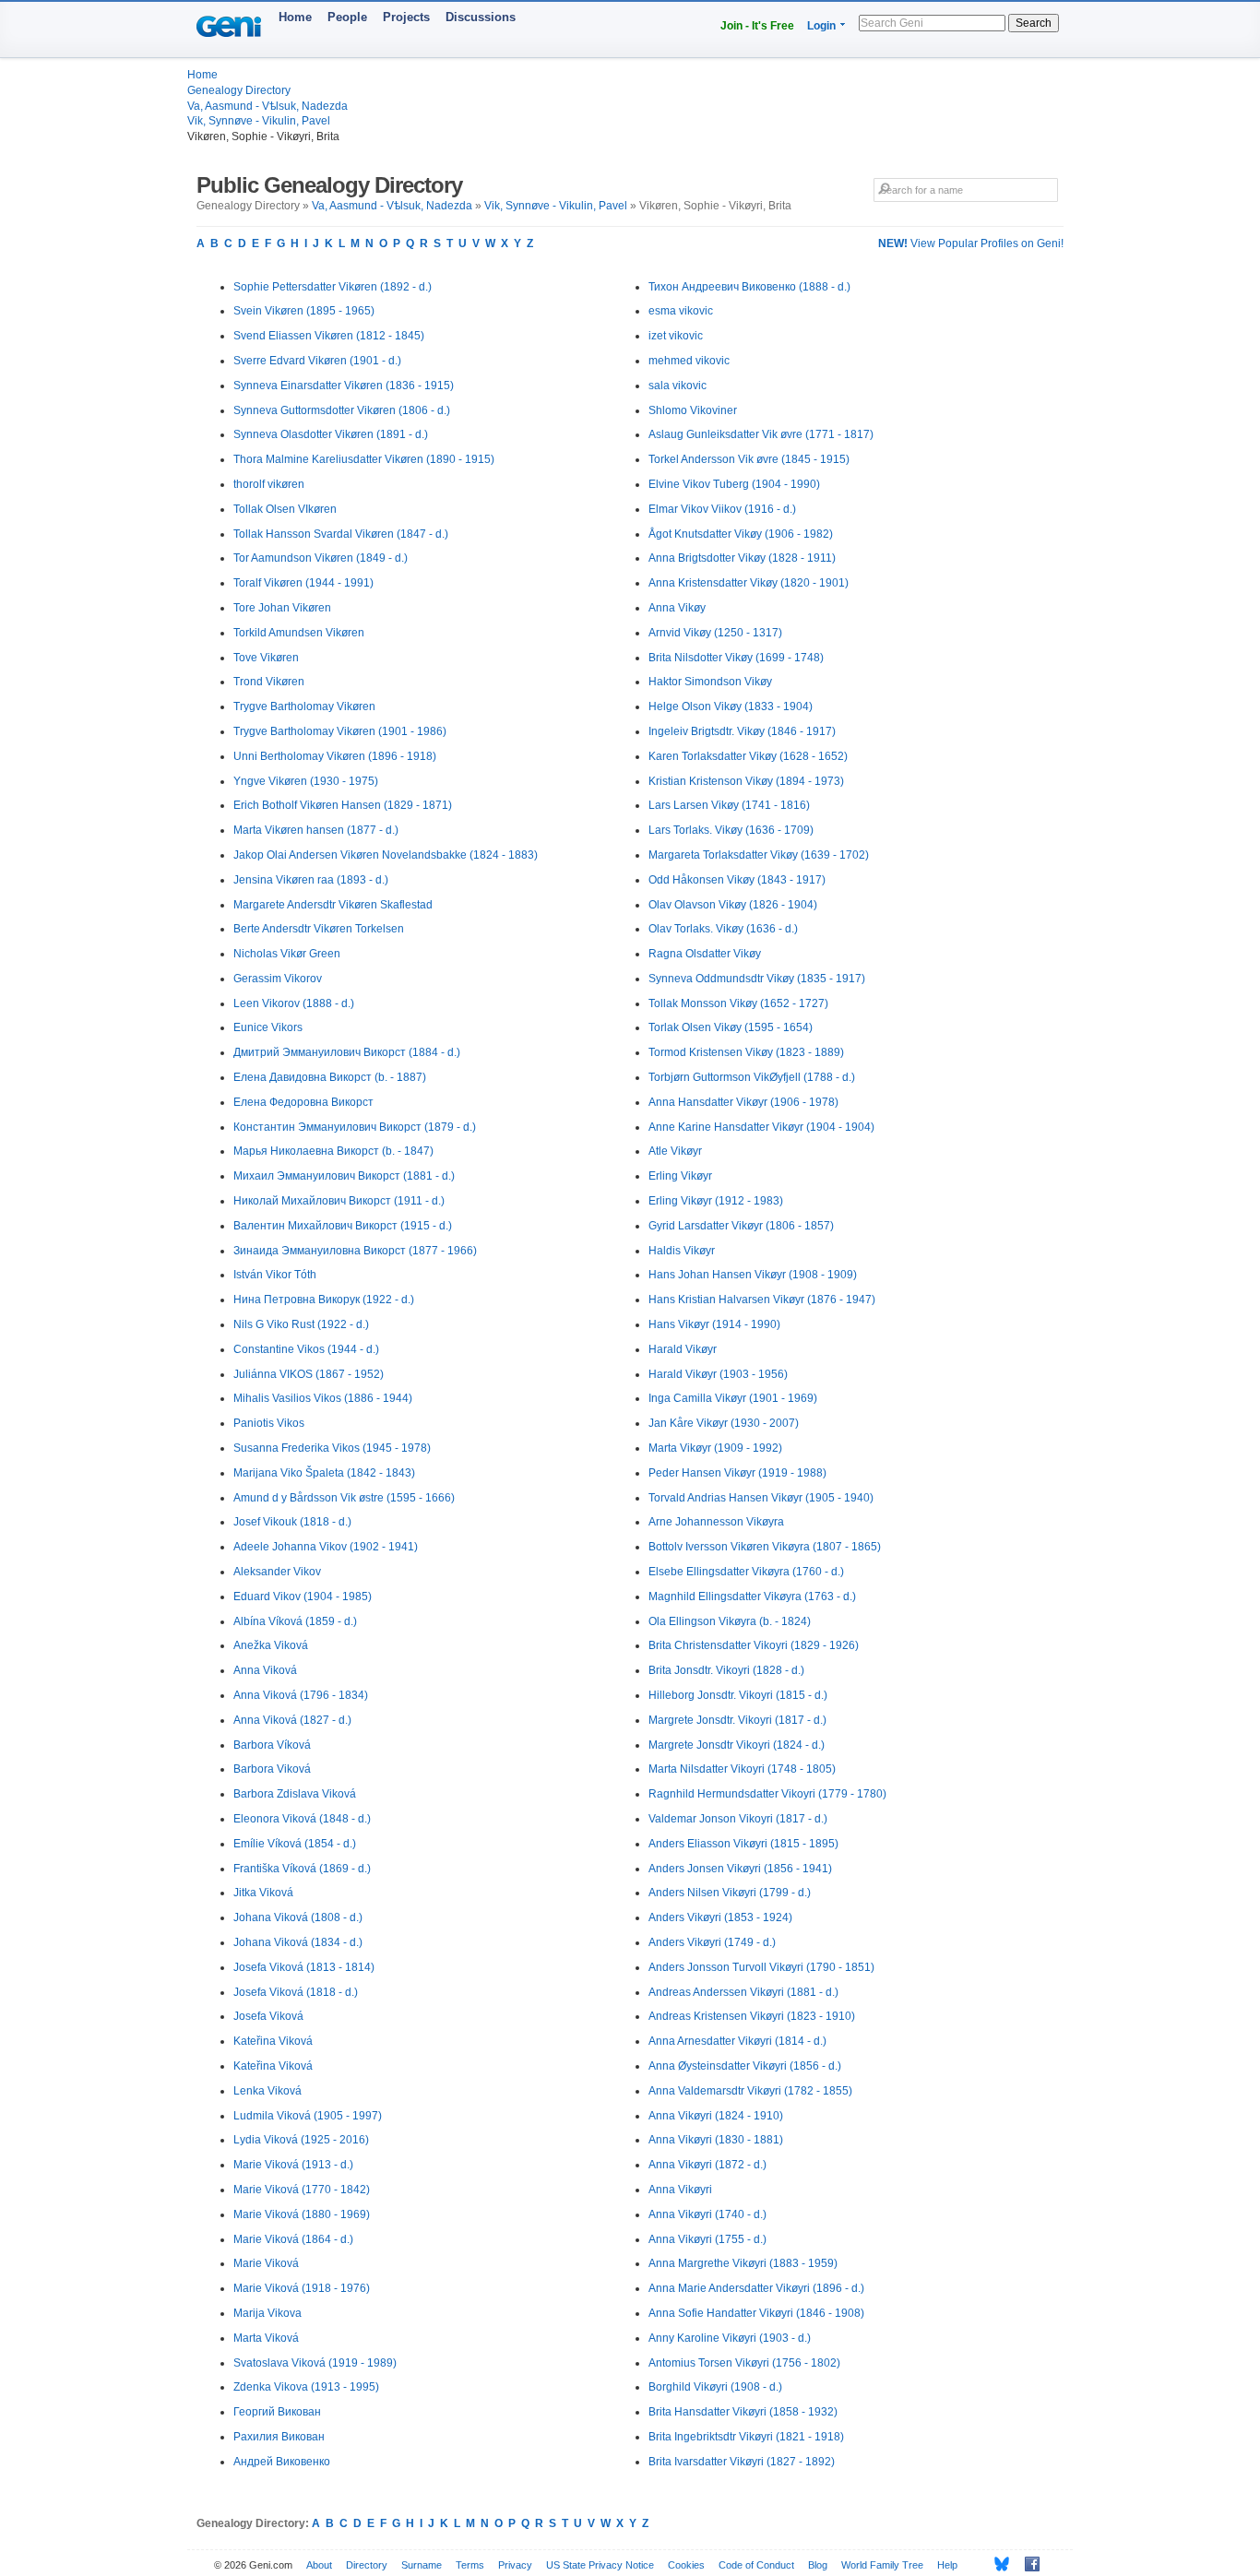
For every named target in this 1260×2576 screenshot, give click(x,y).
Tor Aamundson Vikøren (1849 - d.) (321, 558)
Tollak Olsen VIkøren (285, 509)
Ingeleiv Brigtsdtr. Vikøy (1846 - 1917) (742, 731)
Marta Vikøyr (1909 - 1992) (715, 1448)
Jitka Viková (263, 1893)
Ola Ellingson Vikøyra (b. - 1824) (730, 1621)
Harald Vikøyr (683, 1349)
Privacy (515, 2565)
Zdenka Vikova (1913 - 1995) (306, 2387)
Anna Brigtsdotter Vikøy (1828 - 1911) (742, 558)
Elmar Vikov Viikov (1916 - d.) (722, 509)
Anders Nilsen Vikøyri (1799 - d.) (730, 1893)
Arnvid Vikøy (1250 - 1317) (715, 633)
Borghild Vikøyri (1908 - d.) (715, 2387)
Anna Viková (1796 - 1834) (301, 1695)
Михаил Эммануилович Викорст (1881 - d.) (344, 1176)
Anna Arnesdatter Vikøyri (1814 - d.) (737, 2041)
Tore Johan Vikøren (282, 608)
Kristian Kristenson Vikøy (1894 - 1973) (746, 781)
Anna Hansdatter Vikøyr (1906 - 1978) (743, 1102)
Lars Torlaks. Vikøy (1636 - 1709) (731, 830)
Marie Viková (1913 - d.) (293, 2165)
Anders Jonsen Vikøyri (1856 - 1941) (740, 1869)
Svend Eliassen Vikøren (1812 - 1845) (329, 336)
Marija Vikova (267, 2313)
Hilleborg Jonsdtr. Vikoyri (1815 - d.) (738, 1695)
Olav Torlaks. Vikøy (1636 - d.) (723, 929)
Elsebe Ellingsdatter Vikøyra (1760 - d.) (746, 1572)
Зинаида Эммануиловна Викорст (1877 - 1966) (355, 1251)
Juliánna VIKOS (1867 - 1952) (309, 1374)
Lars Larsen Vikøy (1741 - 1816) (729, 805)
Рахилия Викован (279, 2437)
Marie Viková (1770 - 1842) (302, 2190)
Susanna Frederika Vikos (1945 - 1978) (332, 1448)
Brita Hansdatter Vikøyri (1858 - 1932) (743, 2412)
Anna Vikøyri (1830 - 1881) (716, 2140)
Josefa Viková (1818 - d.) (296, 1992)
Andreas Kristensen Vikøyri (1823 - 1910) (752, 2016)
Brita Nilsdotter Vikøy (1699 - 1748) (736, 658)
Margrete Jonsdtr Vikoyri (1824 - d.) (737, 1745)
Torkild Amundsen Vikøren (299, 633)
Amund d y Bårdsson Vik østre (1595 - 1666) (344, 1498)
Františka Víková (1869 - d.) (302, 1869)
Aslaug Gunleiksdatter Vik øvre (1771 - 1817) (761, 434)
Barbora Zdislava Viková (295, 1794)
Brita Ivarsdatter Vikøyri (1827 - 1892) (742, 2462)
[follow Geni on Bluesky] (997, 2564)
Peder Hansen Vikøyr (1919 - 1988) (737, 1473)
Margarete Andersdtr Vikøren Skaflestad (333, 905)
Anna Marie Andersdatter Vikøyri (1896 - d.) (756, 2288)
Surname (422, 2565)
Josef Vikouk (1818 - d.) (292, 1522)
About (319, 2565)
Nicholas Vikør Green (287, 954)
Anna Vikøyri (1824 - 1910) (716, 2116)
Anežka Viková (271, 1645)
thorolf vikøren (269, 484)
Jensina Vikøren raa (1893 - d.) (311, 880)
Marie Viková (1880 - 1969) (302, 2214)
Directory (367, 2565)
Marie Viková (266, 2263)
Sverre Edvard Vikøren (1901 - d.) (317, 361)
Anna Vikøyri (680, 2190)
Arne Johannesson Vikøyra (716, 1522)
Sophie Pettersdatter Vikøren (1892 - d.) (333, 287)
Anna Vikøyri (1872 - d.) (707, 2165)
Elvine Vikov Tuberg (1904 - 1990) (734, 484)
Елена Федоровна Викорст (303, 1102)
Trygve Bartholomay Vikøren (304, 706)
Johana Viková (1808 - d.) (298, 1917)
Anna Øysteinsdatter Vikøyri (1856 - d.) (745, 2066)
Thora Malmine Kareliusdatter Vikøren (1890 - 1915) (364, 459)
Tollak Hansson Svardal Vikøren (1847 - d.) (341, 534)
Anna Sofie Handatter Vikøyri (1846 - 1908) (756, 2313)
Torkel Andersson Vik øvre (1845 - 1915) (749, 459)
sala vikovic (678, 386)
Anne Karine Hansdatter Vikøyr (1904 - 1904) (761, 1127)
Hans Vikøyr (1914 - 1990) (714, 1324)
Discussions (481, 17)
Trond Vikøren (269, 682)
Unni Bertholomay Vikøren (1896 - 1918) (335, 756)
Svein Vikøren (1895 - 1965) (304, 311)
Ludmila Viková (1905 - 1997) (308, 2116)
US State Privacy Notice (600, 2565)
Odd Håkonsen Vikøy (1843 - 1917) (737, 880)
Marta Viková (266, 2338)
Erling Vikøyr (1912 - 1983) (716, 1201)
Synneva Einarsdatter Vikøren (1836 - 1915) (344, 386)
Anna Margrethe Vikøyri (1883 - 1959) (743, 2263)
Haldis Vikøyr (682, 1251)
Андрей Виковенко (282, 2462)
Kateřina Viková (273, 2041)
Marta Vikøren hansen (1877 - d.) (316, 830)
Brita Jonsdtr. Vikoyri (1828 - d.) (726, 1670)
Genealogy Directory (239, 90)
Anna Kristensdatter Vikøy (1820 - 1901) (749, 583)
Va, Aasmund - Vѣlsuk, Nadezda (267, 106)
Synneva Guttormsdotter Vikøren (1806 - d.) (342, 410)
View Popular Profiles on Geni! (971, 243)
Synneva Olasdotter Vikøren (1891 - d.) (331, 434)
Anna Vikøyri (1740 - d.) (707, 2214)
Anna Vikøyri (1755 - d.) (707, 2239)
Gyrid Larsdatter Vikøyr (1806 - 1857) (741, 1226)
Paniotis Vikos (269, 1423)
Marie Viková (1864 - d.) (293, 2239)
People (347, 17)
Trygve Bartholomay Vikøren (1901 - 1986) (340, 731)
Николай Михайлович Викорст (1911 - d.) (339, 1201)
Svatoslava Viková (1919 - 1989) (315, 2363)
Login (821, 26)
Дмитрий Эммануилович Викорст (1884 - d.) (347, 1052)
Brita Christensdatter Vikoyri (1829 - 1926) (754, 1645)
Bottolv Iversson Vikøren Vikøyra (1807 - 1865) (765, 1547)
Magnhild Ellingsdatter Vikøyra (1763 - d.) (752, 1597)
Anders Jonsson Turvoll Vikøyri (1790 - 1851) (761, 1967)
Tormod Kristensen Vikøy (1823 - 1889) (746, 1052)
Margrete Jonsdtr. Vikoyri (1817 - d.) (737, 1720)
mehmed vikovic (689, 361)
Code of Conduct (756, 2565)
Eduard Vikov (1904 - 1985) (303, 1597)
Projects (406, 17)
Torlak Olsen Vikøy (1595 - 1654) (731, 1027)
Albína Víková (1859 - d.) (295, 1621)
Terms (470, 2565)
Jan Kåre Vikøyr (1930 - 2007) (724, 1423)
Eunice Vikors (268, 1027)
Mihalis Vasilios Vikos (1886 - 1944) (323, 1398)
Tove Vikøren (266, 658)
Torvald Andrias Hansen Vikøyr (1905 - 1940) (761, 1498)
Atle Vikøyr (675, 1151)
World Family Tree (882, 2565)
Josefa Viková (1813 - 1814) (304, 1967)
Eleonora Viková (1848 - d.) (302, 1819)
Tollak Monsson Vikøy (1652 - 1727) (738, 1003)
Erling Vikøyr (680, 1176)
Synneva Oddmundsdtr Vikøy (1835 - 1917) (757, 979)
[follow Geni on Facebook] (1027, 2564)
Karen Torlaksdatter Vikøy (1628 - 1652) (748, 756)
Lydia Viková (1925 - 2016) (301, 2140)
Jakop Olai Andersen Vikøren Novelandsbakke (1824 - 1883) (386, 855)
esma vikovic (681, 311)
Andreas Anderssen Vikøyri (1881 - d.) (743, 1992)
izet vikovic (676, 336)
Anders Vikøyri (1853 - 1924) (720, 1917)
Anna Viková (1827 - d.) (292, 1720)
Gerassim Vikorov (278, 979)
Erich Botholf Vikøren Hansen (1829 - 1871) (343, 805)
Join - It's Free (757, 26)
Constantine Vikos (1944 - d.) (306, 1349)
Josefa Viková (268, 2016)
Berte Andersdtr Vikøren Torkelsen (319, 929)
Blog (818, 2565)
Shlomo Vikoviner (693, 410)
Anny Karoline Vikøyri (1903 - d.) (730, 2338)
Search (1034, 23)
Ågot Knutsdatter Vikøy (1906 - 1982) (741, 534)
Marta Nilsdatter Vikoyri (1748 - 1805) (742, 1769)
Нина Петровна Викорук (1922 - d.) (324, 1300)
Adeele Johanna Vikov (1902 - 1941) (326, 1547)
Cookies (686, 2565)
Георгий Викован (277, 2412)
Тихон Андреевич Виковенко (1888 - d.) (749, 287)
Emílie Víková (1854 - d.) (295, 1844)
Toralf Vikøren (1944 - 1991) (303, 583)
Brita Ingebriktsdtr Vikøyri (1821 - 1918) (746, 2437)
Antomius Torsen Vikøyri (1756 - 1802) (744, 2363)
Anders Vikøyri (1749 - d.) (712, 1942)
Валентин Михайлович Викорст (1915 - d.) (343, 1226)
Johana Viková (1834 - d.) (298, 1942)
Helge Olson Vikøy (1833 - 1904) (731, 706)
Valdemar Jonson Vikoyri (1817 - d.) (738, 1819)
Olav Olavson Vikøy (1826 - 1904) (733, 905)
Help (947, 2565)
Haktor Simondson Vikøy (710, 682)
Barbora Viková (272, 1769)
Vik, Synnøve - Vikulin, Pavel (259, 121)
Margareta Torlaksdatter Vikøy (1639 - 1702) (759, 855)
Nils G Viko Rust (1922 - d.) (301, 1324)
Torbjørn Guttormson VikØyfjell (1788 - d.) (752, 1077)
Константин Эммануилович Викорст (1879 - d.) (355, 1127)
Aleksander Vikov (277, 1572)
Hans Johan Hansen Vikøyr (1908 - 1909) (753, 1275)
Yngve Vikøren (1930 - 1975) (306, 781)
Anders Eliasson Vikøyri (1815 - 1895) (743, 1844)
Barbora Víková (272, 1745)
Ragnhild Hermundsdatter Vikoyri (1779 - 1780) (767, 1794)
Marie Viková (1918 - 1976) (302, 2288)
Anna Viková (265, 1670)
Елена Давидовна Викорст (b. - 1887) (330, 1077)
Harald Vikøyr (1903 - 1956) (718, 1374)
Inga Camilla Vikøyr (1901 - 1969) (733, 1398)
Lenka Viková (267, 2091)
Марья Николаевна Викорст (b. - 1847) (333, 1151)
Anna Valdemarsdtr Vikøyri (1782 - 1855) (750, 2091)
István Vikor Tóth (275, 1275)
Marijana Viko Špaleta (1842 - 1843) (324, 1473)
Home (295, 17)
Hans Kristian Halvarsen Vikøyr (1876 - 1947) (762, 1300)
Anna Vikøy (677, 608)
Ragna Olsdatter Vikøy (705, 954)
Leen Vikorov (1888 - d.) (294, 1003)
